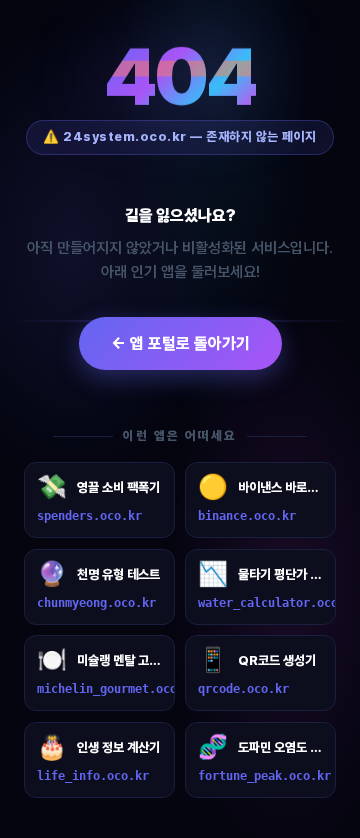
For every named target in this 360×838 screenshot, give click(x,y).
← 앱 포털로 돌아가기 (180, 343)
